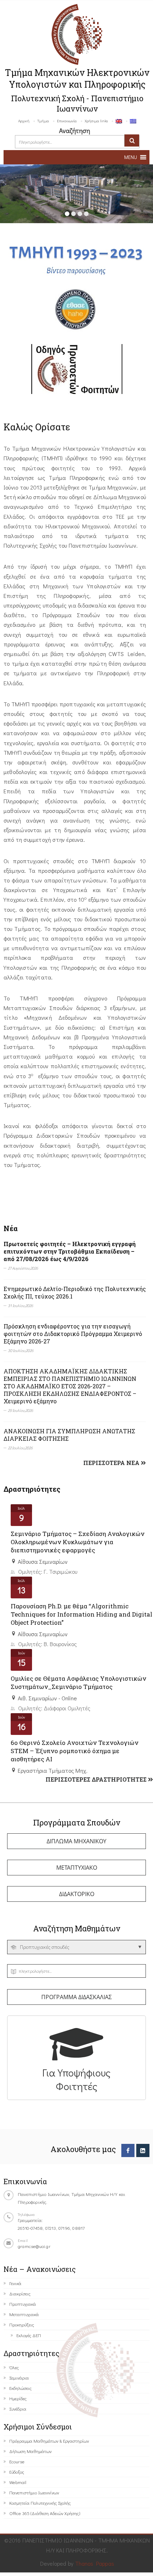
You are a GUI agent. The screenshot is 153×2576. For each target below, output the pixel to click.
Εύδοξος (17, 2472)
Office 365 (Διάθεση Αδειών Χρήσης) (45, 2513)
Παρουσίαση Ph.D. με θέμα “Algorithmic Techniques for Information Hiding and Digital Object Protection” (81, 1614)
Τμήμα (43, 121)
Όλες (14, 2367)
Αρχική (24, 121)
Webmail (18, 2482)
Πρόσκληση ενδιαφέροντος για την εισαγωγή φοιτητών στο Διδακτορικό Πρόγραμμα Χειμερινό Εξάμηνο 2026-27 (73, 1334)
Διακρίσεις (20, 2293)
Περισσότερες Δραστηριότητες (97, 1779)
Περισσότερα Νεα (112, 1463)
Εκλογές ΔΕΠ (29, 2335)
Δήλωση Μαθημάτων (30, 2451)
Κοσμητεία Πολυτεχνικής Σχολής (40, 2503)
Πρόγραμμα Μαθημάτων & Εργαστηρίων (49, 2441)
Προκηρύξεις (22, 2324)
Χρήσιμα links (96, 121)
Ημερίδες (18, 2398)
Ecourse (17, 2461)
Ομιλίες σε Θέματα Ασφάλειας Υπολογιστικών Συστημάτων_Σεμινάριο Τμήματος (78, 1683)
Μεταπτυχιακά (24, 2314)
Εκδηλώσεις (20, 2388)
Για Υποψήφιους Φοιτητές (76, 2079)
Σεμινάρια (19, 2378)
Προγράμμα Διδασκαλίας (76, 1997)
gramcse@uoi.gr (34, 2246)
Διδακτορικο (77, 1894)
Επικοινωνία (67, 121)
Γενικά (15, 2283)
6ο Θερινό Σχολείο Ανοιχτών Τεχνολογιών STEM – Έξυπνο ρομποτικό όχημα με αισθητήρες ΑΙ (75, 1751)
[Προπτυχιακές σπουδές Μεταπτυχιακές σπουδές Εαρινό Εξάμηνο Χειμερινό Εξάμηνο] (76, 1947)
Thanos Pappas (95, 2563)
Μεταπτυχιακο (77, 1868)
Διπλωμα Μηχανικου (76, 1841)
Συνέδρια (18, 2409)
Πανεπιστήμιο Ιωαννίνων (34, 2492)
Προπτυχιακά (23, 2304)
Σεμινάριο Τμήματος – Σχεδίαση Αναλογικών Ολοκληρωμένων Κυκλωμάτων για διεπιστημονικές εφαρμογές (78, 1542)
